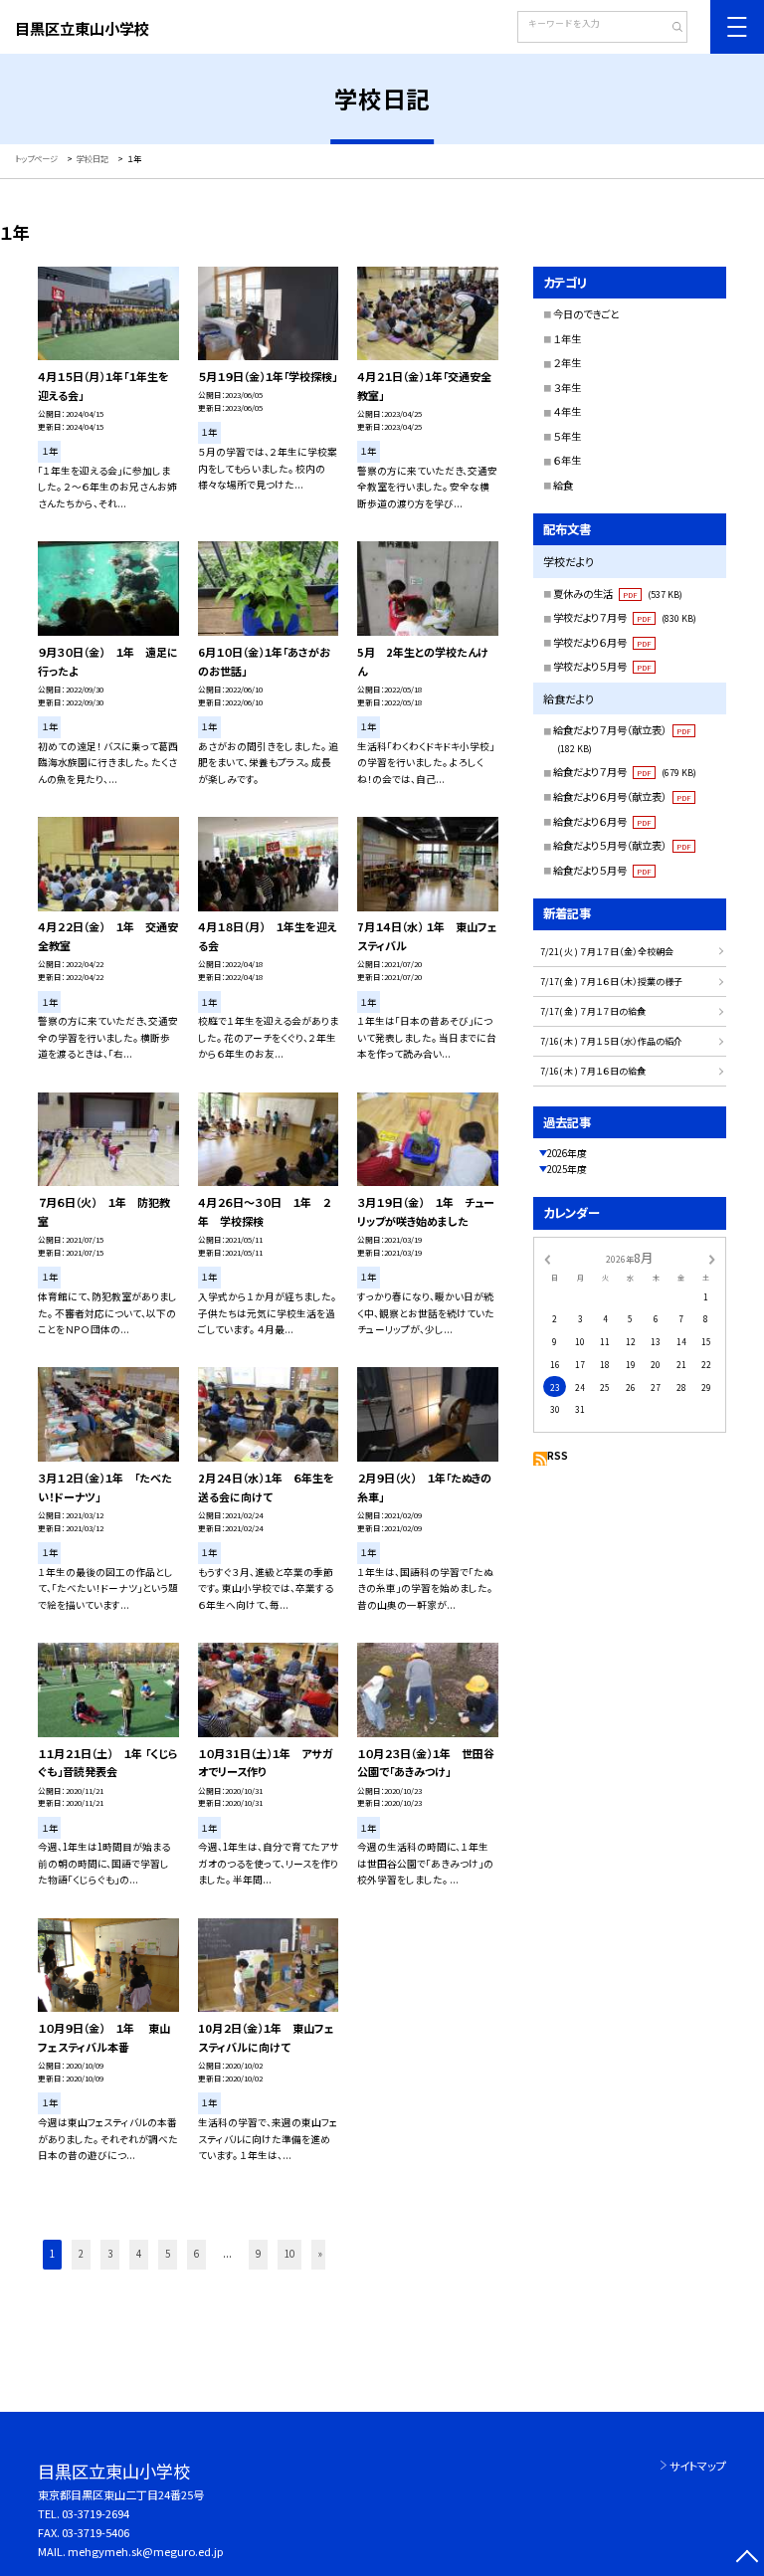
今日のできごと (586, 314)
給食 (563, 485)
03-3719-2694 (95, 2513)
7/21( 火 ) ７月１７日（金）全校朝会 (607, 952)
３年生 (567, 388)
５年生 (567, 436)
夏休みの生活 (618, 594)
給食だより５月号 (602, 870)
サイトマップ (698, 2466)
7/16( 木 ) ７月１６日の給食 (593, 1071)
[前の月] (547, 1258)
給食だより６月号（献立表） (622, 796)
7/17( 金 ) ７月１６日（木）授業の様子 (611, 982)
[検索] (670, 29)
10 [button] (289, 2254)
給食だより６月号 (602, 821)
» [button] (320, 2254)
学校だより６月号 (602, 642)
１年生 (567, 339)
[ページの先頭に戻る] (747, 2559)
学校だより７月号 (625, 617)
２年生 (567, 363)
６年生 (567, 460)
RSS (558, 1456)
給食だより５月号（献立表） (622, 845)
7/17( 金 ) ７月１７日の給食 (593, 1011)
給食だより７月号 (625, 772)
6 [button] (196, 2254)
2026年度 (567, 1153)
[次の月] (712, 1258)
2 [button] (81, 2254)
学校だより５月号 (602, 666)
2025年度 (567, 1169)
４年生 (567, 411)
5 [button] (168, 2254)
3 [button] (110, 2254)
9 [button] (258, 2254)
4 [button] (139, 2254)
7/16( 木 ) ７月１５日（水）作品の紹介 (611, 1041)
